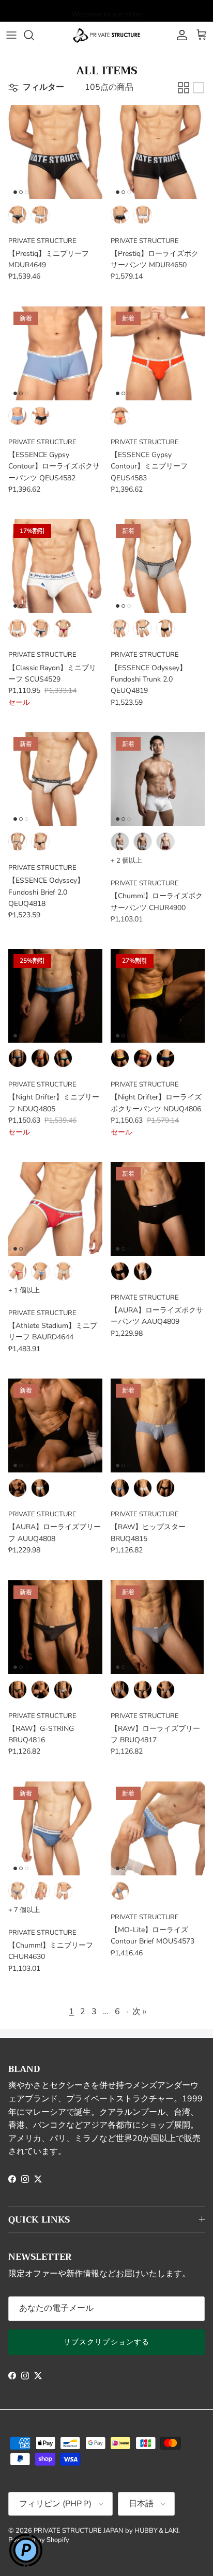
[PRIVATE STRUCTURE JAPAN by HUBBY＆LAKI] (106, 35)
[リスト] (199, 88)
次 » (139, 2012)
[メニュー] (11, 35)
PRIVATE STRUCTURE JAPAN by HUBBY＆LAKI (106, 2531)
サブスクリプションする (106, 2342)
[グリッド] (184, 88)
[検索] (34, 35)
